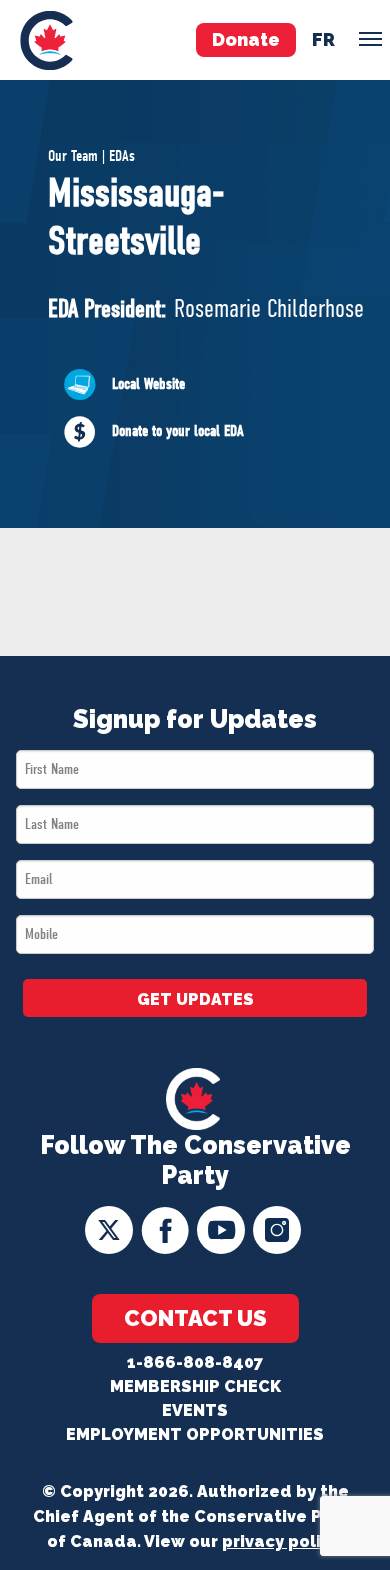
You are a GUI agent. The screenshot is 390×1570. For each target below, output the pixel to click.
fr (323, 39)
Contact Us (195, 1318)
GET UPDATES (195, 999)
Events (195, 1410)
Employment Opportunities (195, 1434)
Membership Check (195, 1386)
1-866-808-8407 (195, 1362)
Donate (246, 39)
